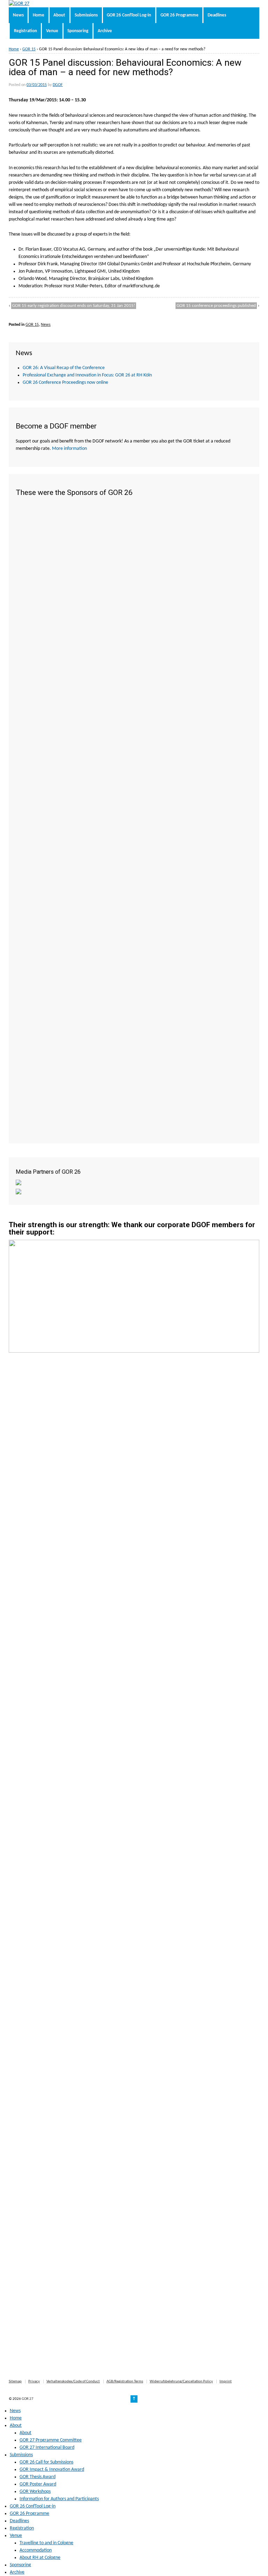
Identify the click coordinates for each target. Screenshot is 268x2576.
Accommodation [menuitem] (36, 2550)
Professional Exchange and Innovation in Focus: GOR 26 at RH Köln (87, 375)
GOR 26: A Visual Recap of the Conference (64, 368)
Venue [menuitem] (16, 2536)
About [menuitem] (16, 2426)
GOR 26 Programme (180, 15)
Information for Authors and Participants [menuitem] (59, 2499)
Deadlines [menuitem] (19, 2521)
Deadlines (217, 15)
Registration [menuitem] (22, 2528)
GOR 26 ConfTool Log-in (129, 15)
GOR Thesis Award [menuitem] (38, 2477)
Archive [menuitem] (17, 2572)
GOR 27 (27, 2399)
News (18, 15)
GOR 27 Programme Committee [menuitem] (51, 2440)
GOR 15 (29, 49)
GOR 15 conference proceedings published (216, 306)
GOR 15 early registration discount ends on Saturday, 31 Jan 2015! (74, 306)
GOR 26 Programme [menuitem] (29, 2514)
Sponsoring (78, 31)
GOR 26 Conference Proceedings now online (65, 383)
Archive (105, 31)
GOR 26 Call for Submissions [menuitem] (46, 2462)
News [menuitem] (15, 2411)
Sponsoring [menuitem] (20, 2565)
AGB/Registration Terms (125, 2381)
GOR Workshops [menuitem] (35, 2492)
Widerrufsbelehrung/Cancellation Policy (181, 2381)
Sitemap (15, 2381)
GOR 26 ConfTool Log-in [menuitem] (33, 2506)
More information (69, 449)
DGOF (58, 85)
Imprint (226, 2381)
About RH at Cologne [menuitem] (40, 2558)
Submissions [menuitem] (21, 2455)
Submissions (86, 15)
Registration (25, 31)
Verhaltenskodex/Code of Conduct (73, 2381)
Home (39, 15)
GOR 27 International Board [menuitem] (47, 2448)
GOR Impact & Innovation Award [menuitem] (52, 2470)
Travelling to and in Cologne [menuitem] (46, 2543)
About (59, 15)
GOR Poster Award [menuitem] (38, 2484)
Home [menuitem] (16, 2418)
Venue (52, 31)
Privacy (34, 2381)
